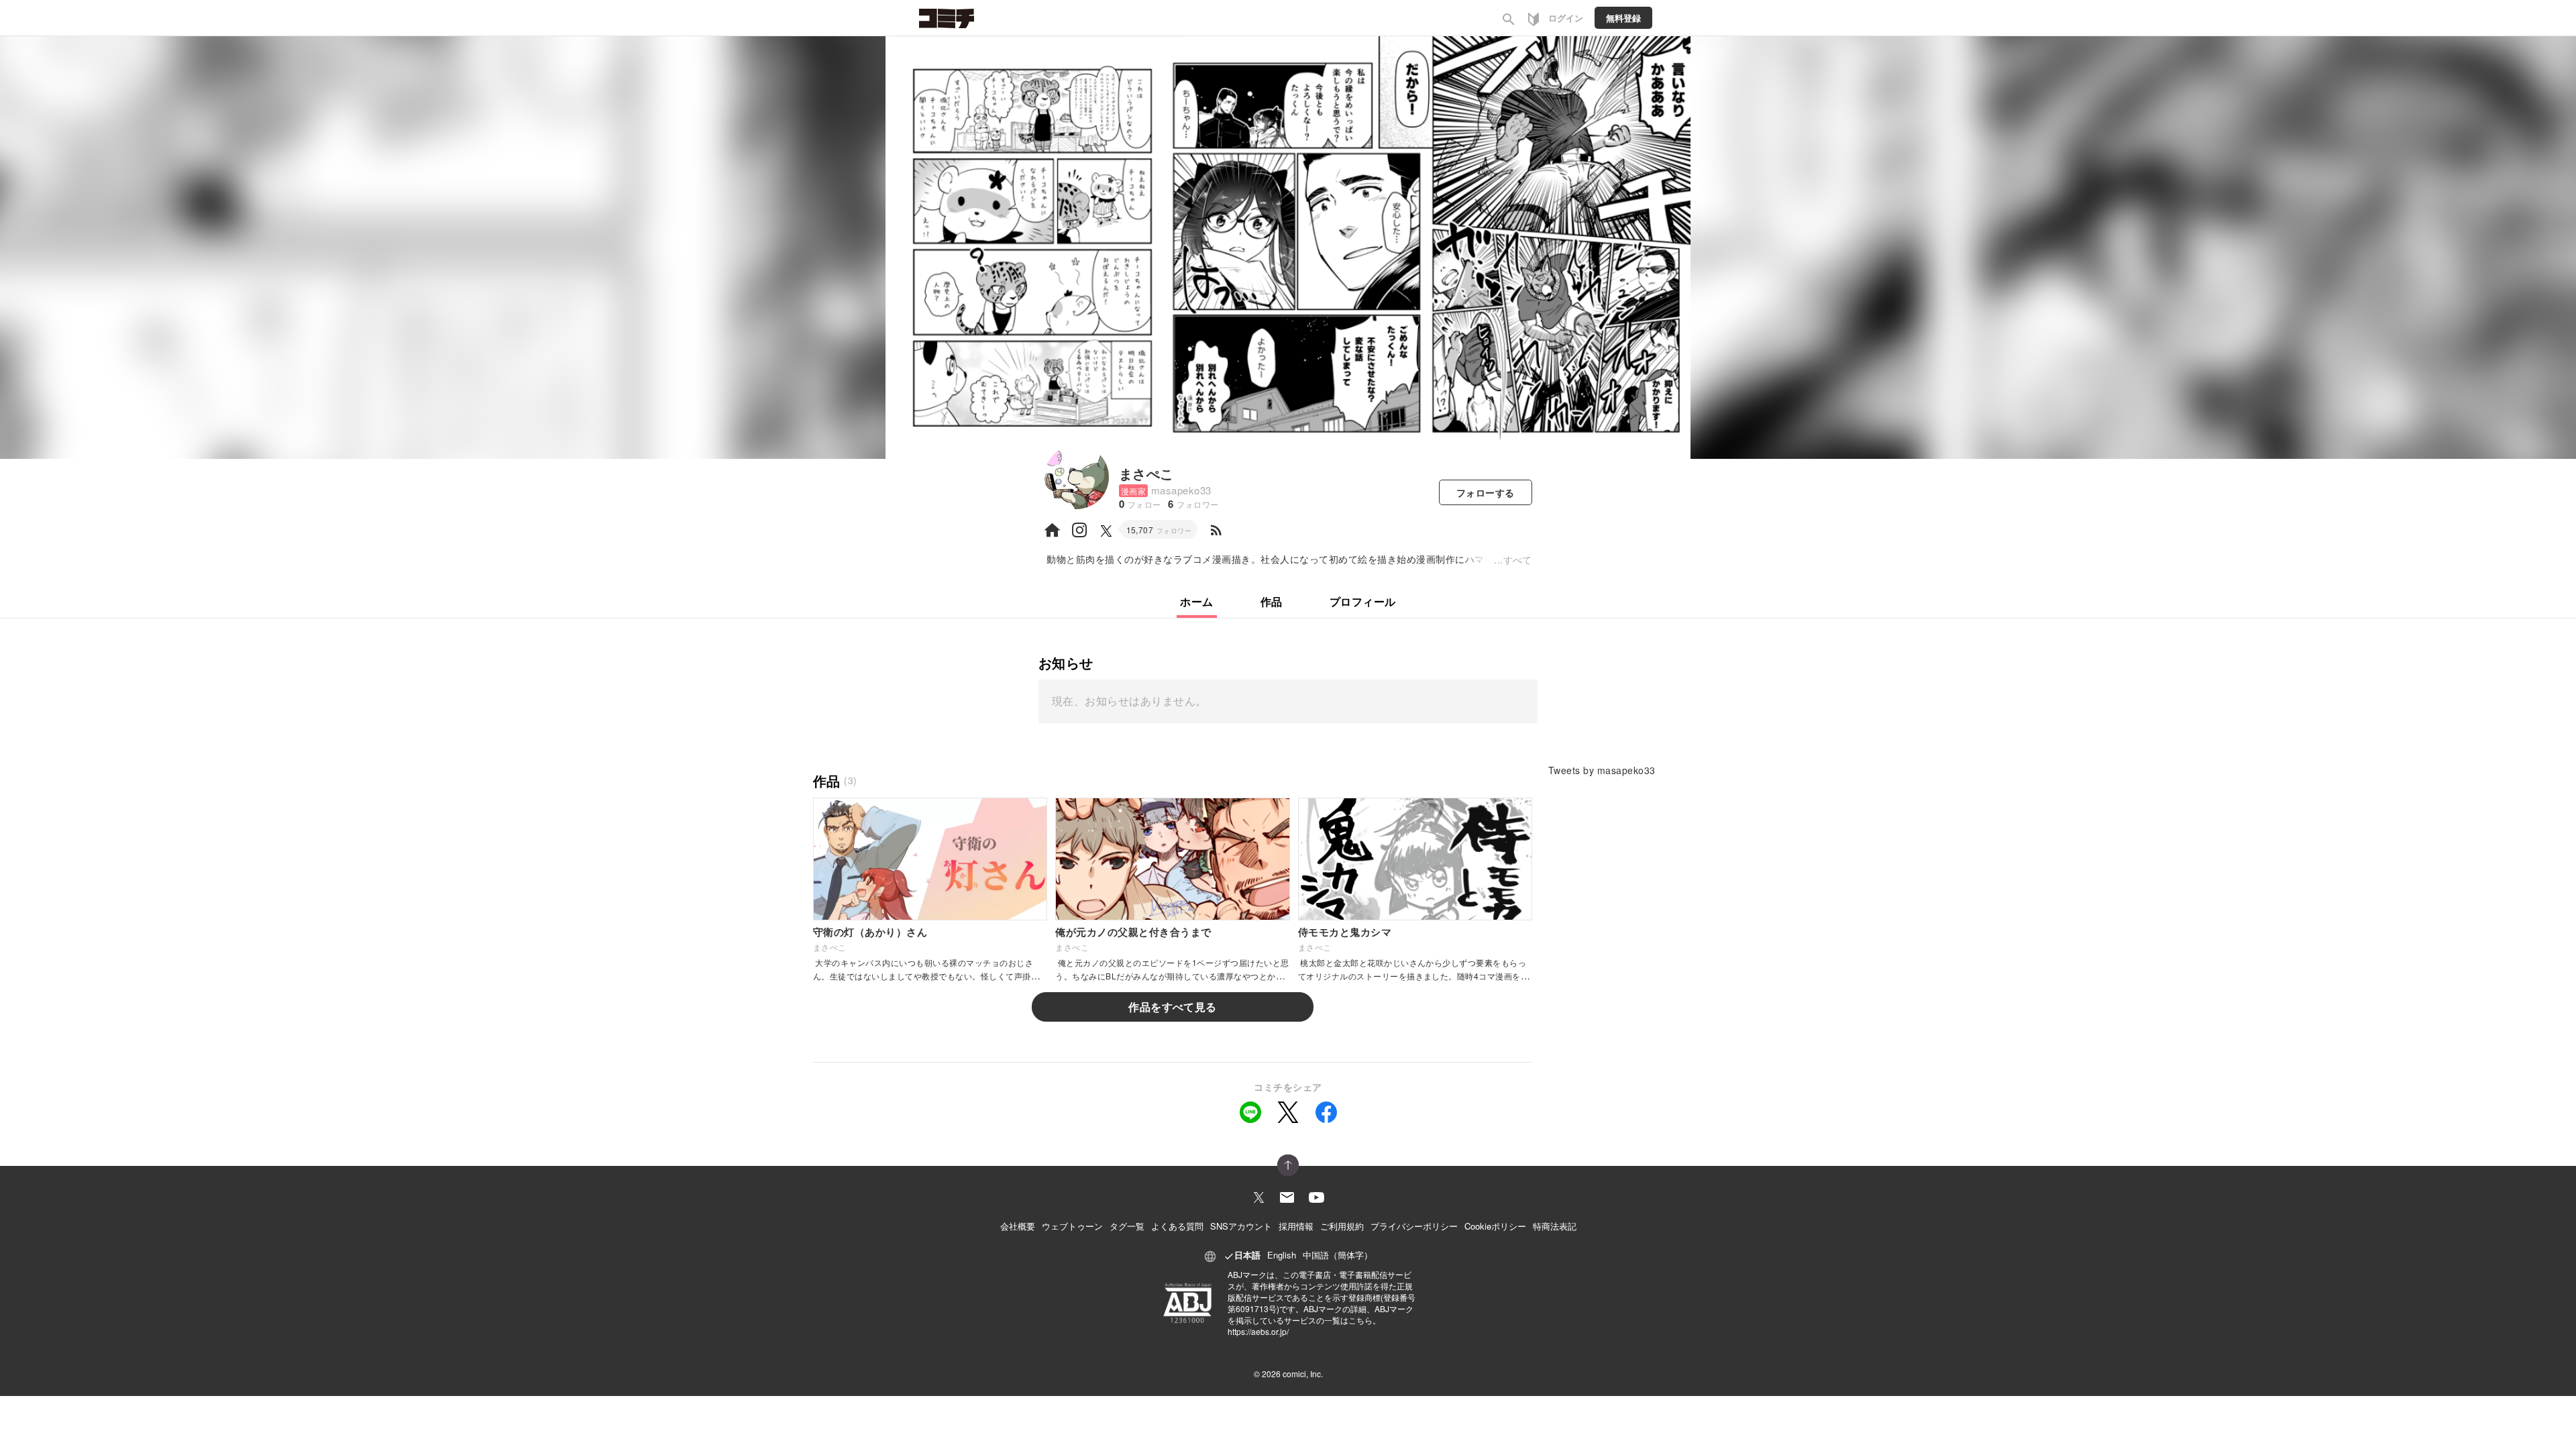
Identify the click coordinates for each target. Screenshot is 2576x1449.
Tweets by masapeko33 (1602, 770)
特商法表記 (1555, 1226)
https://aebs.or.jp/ (1258, 1331)
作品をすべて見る (1173, 1007)
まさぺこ (1146, 473)
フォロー (1486, 492)
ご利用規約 (1342, 1226)
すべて (1518, 559)
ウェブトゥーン (1072, 1226)
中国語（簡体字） (1338, 1255)
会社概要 (1018, 1226)
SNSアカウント (1241, 1226)
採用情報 (1296, 1226)
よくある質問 (1177, 1226)
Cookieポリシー (1495, 1226)
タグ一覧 (1127, 1226)
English (1282, 1255)
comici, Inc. (1303, 1374)
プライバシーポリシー (1414, 1226)
